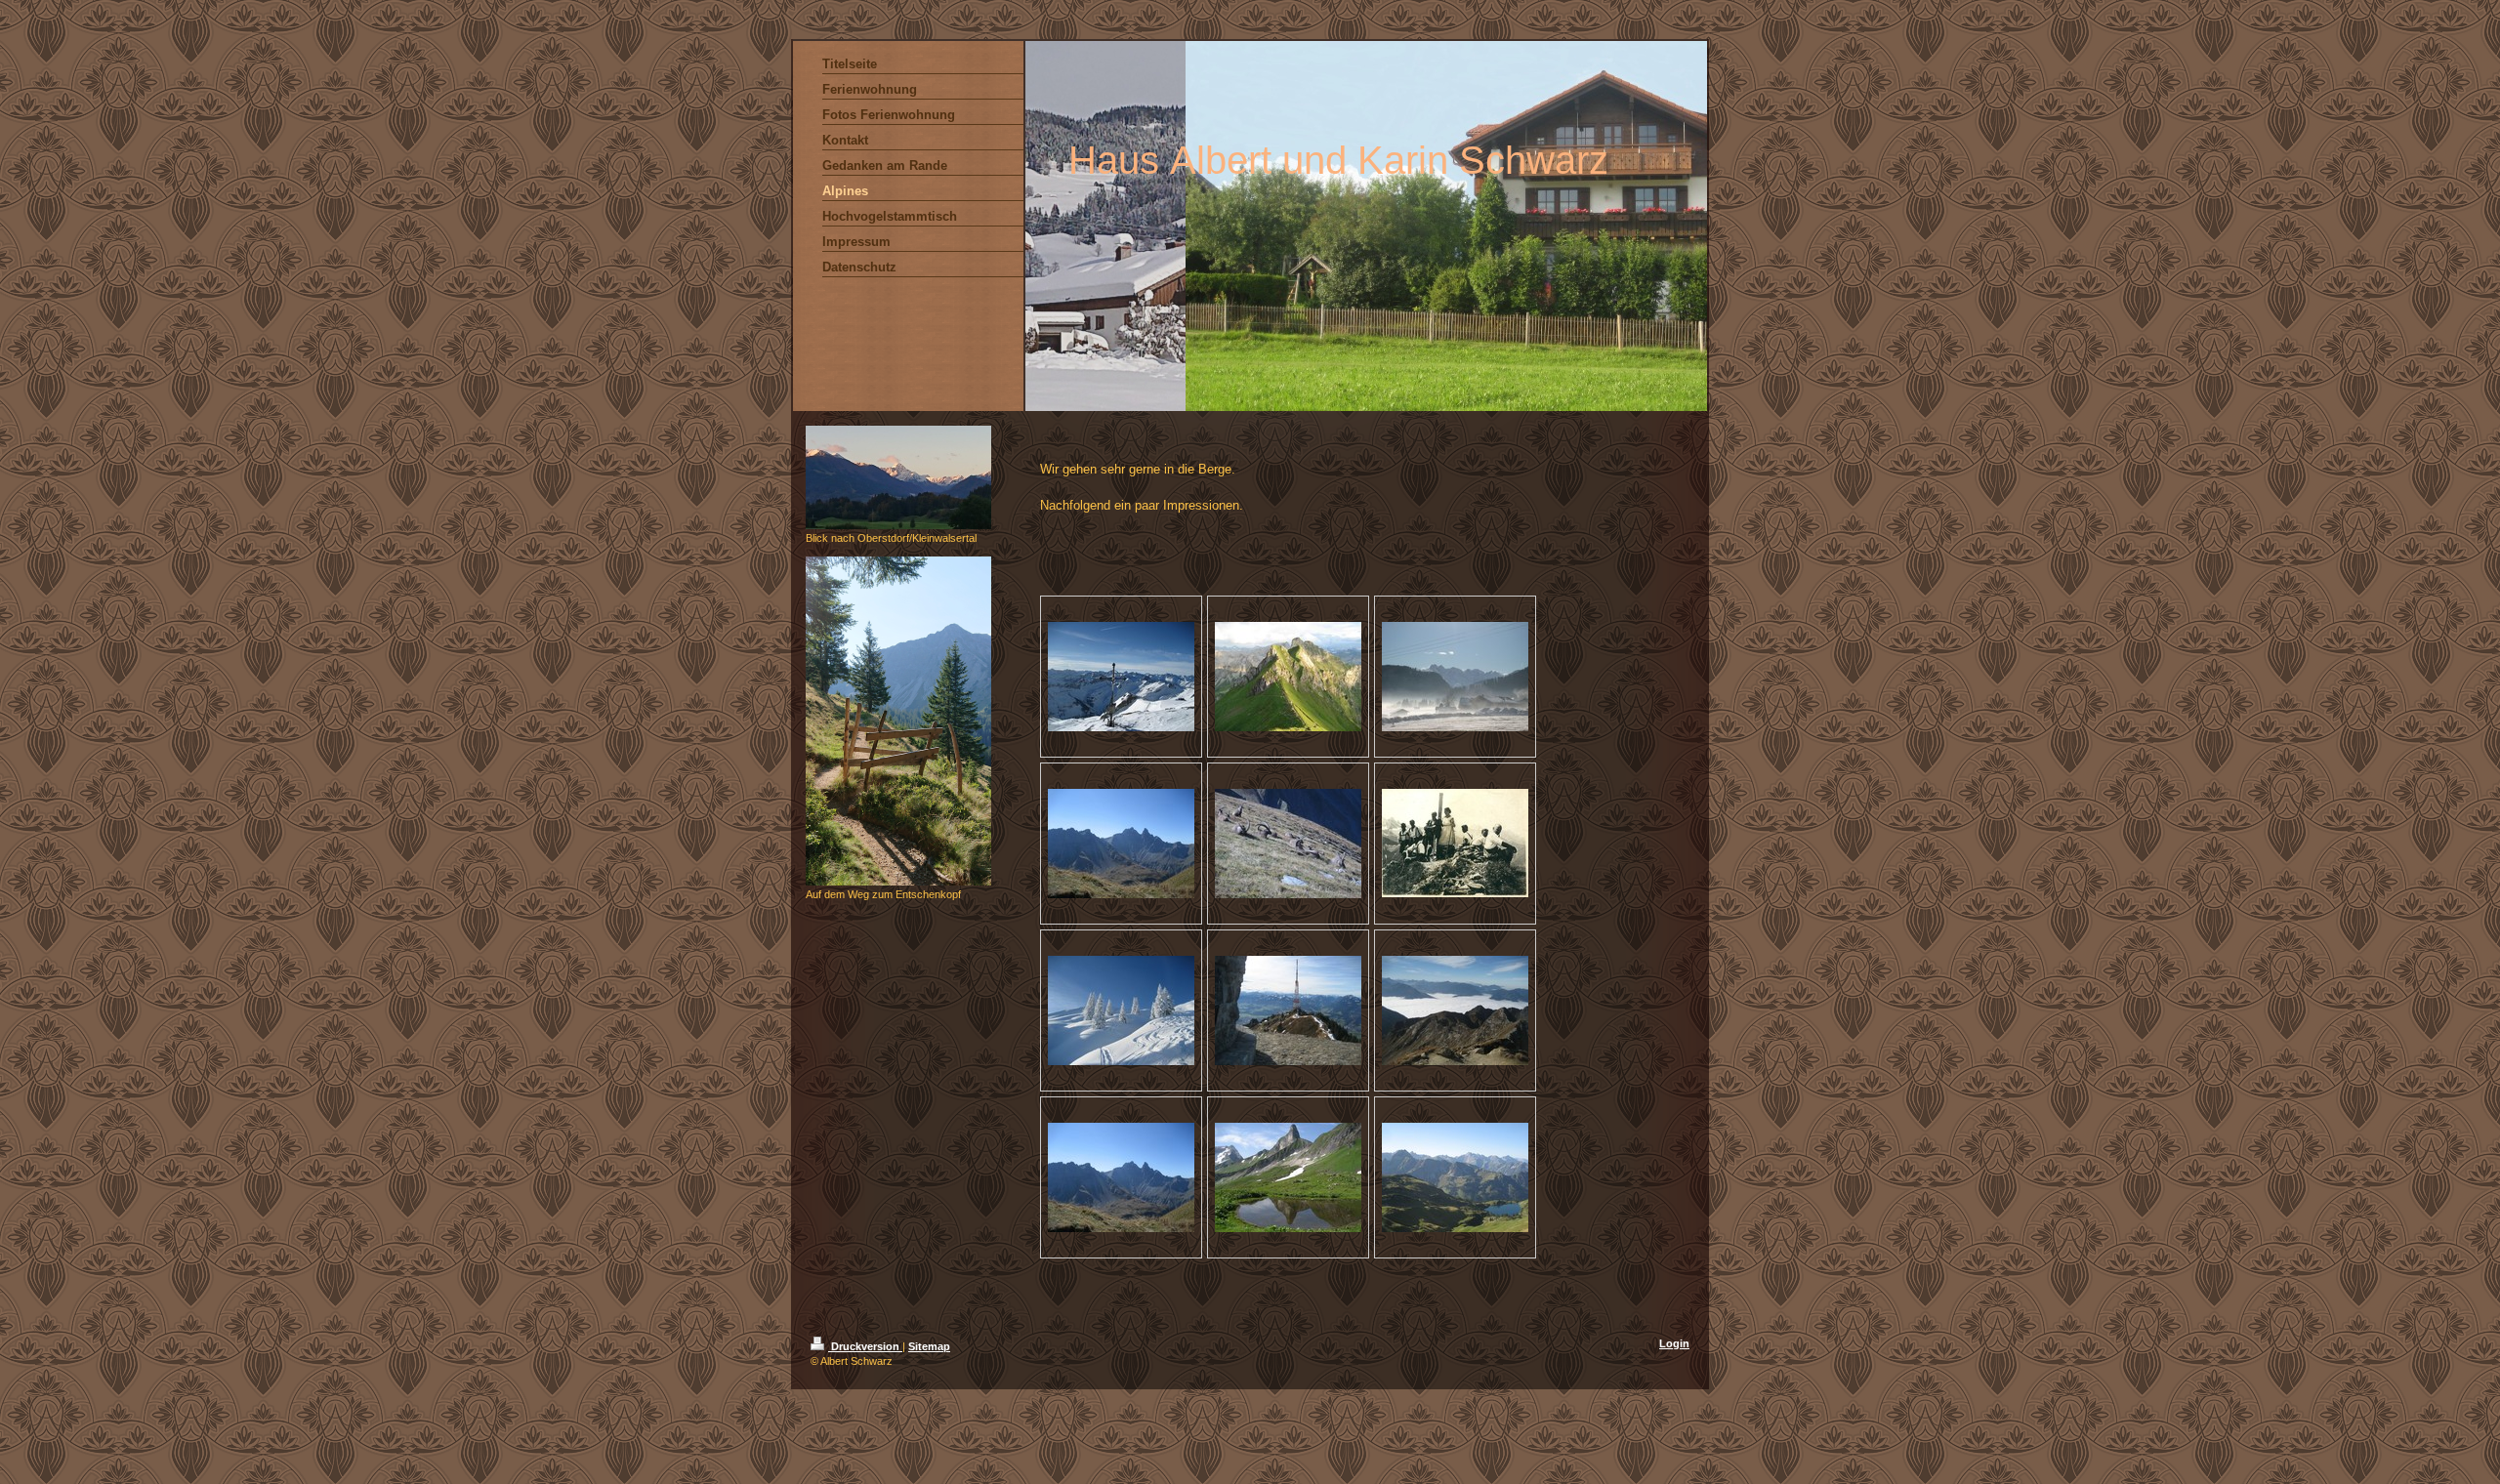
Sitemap (929, 1346)
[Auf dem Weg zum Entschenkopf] (898, 721)
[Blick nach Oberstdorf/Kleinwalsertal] (898, 477)
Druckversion (865, 1346)
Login (1674, 1343)
